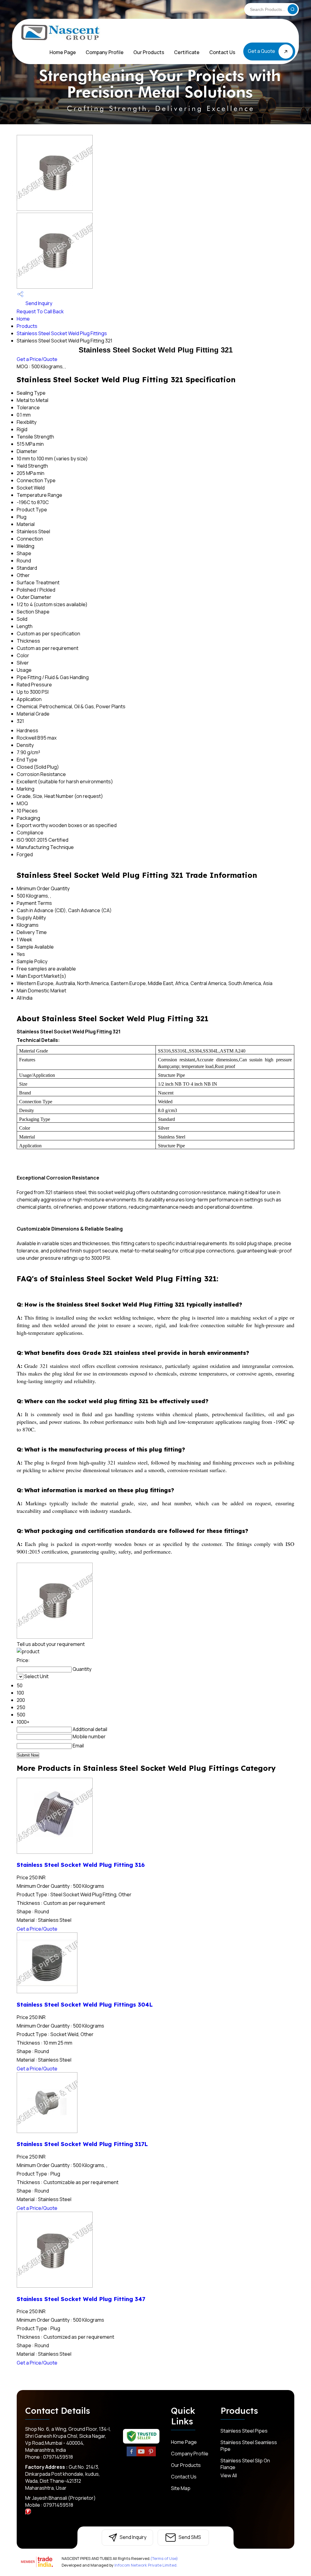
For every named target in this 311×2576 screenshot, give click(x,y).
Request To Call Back (40, 311)
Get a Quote (262, 51)
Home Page (63, 52)
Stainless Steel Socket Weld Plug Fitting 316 (81, 1865)
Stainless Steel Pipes (244, 2431)
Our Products (149, 52)
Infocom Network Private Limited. (146, 2565)
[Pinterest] (151, 2455)
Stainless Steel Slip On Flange (245, 2464)
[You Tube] (141, 2455)
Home (23, 319)
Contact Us (222, 52)
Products (27, 326)
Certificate (187, 52)
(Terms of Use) (164, 2558)
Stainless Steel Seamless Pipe (249, 2446)
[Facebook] (132, 2455)
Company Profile (105, 52)
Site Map (181, 2488)
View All (229, 2475)
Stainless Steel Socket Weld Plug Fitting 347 (81, 2299)
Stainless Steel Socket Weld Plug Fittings (62, 333)
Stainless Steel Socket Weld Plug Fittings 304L (85, 2004)
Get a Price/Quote (37, 359)
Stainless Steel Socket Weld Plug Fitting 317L (82, 2144)
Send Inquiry (38, 303)
